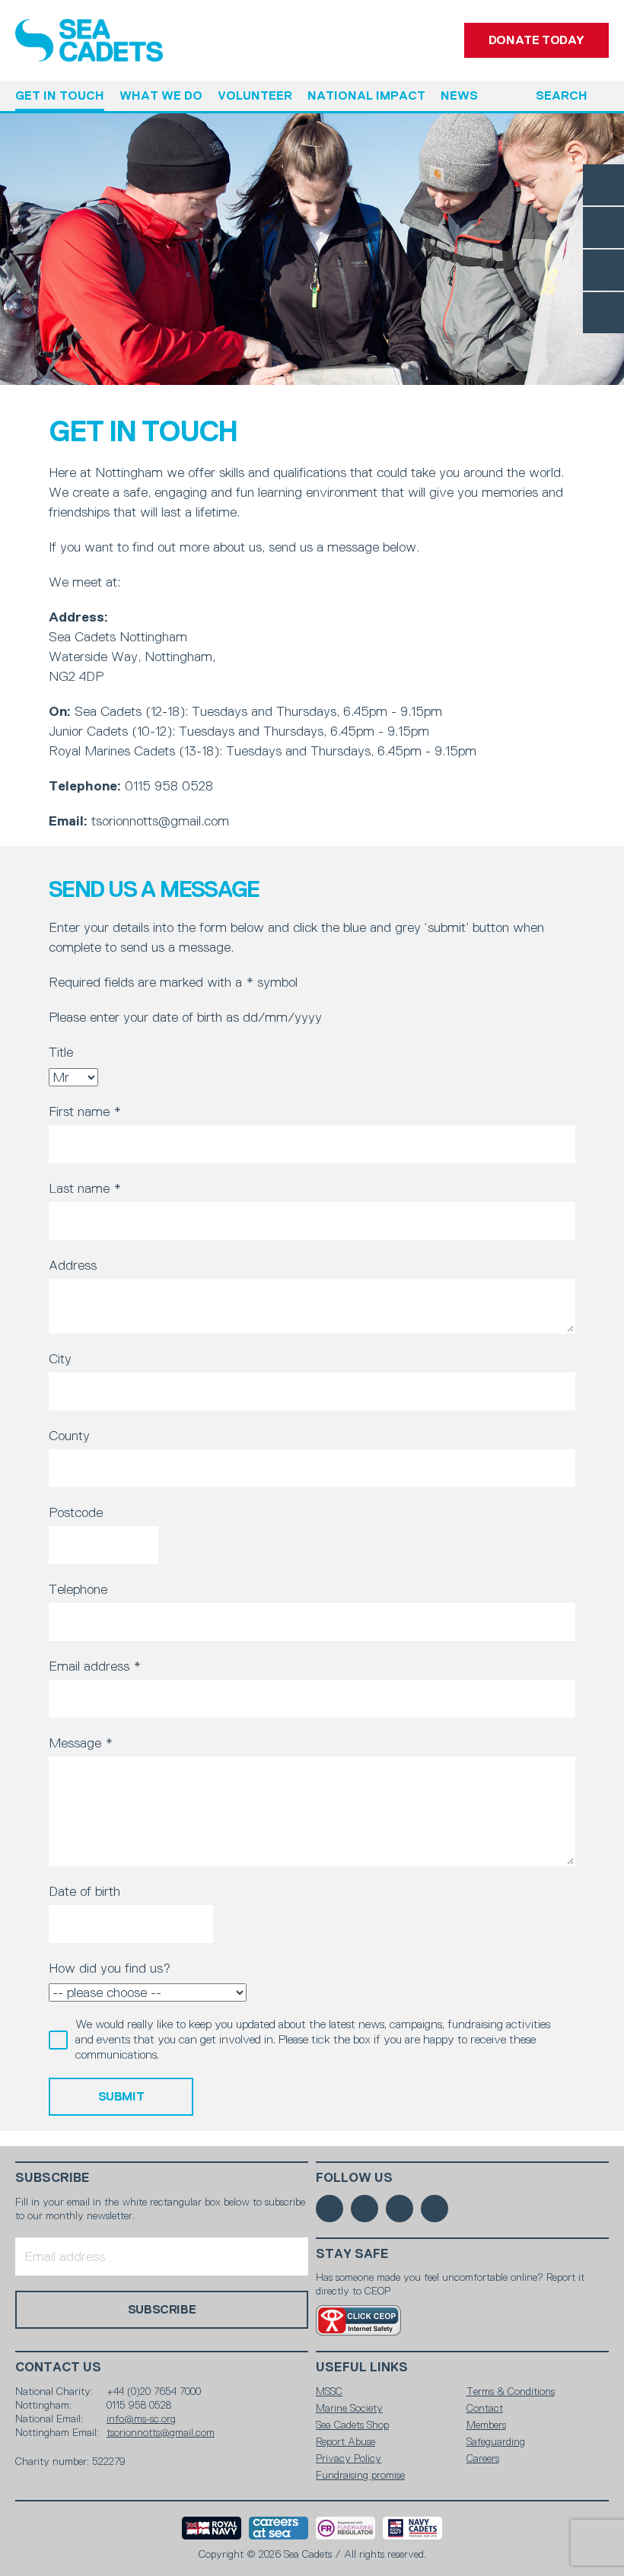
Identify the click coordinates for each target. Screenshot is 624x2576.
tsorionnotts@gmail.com (161, 2432)
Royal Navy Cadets (412, 2528)
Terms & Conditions (511, 2391)
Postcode (76, 1512)
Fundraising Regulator (345, 2528)
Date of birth (84, 1891)
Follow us (354, 2178)
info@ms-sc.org (141, 2419)
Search (562, 95)
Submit (121, 2096)
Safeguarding (496, 2441)
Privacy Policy (349, 2458)
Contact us (58, 2367)
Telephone (78, 1589)
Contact (485, 2408)
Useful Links (362, 2367)
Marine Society (349, 2408)
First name (85, 1111)
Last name (85, 1188)
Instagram (603, 270)
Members (486, 2425)
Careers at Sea (279, 2528)
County (69, 1436)
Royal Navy (212, 2528)
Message (81, 1743)
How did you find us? (110, 1968)
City (60, 1359)
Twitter (603, 227)
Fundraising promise (360, 2475)
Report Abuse (345, 2441)
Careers (483, 2458)
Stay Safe (352, 2254)
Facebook (603, 185)
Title (61, 1052)
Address (73, 1265)
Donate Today (536, 40)
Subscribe (53, 2178)
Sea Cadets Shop (352, 2425)
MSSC (329, 2391)
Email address (95, 1666)
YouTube (603, 313)
